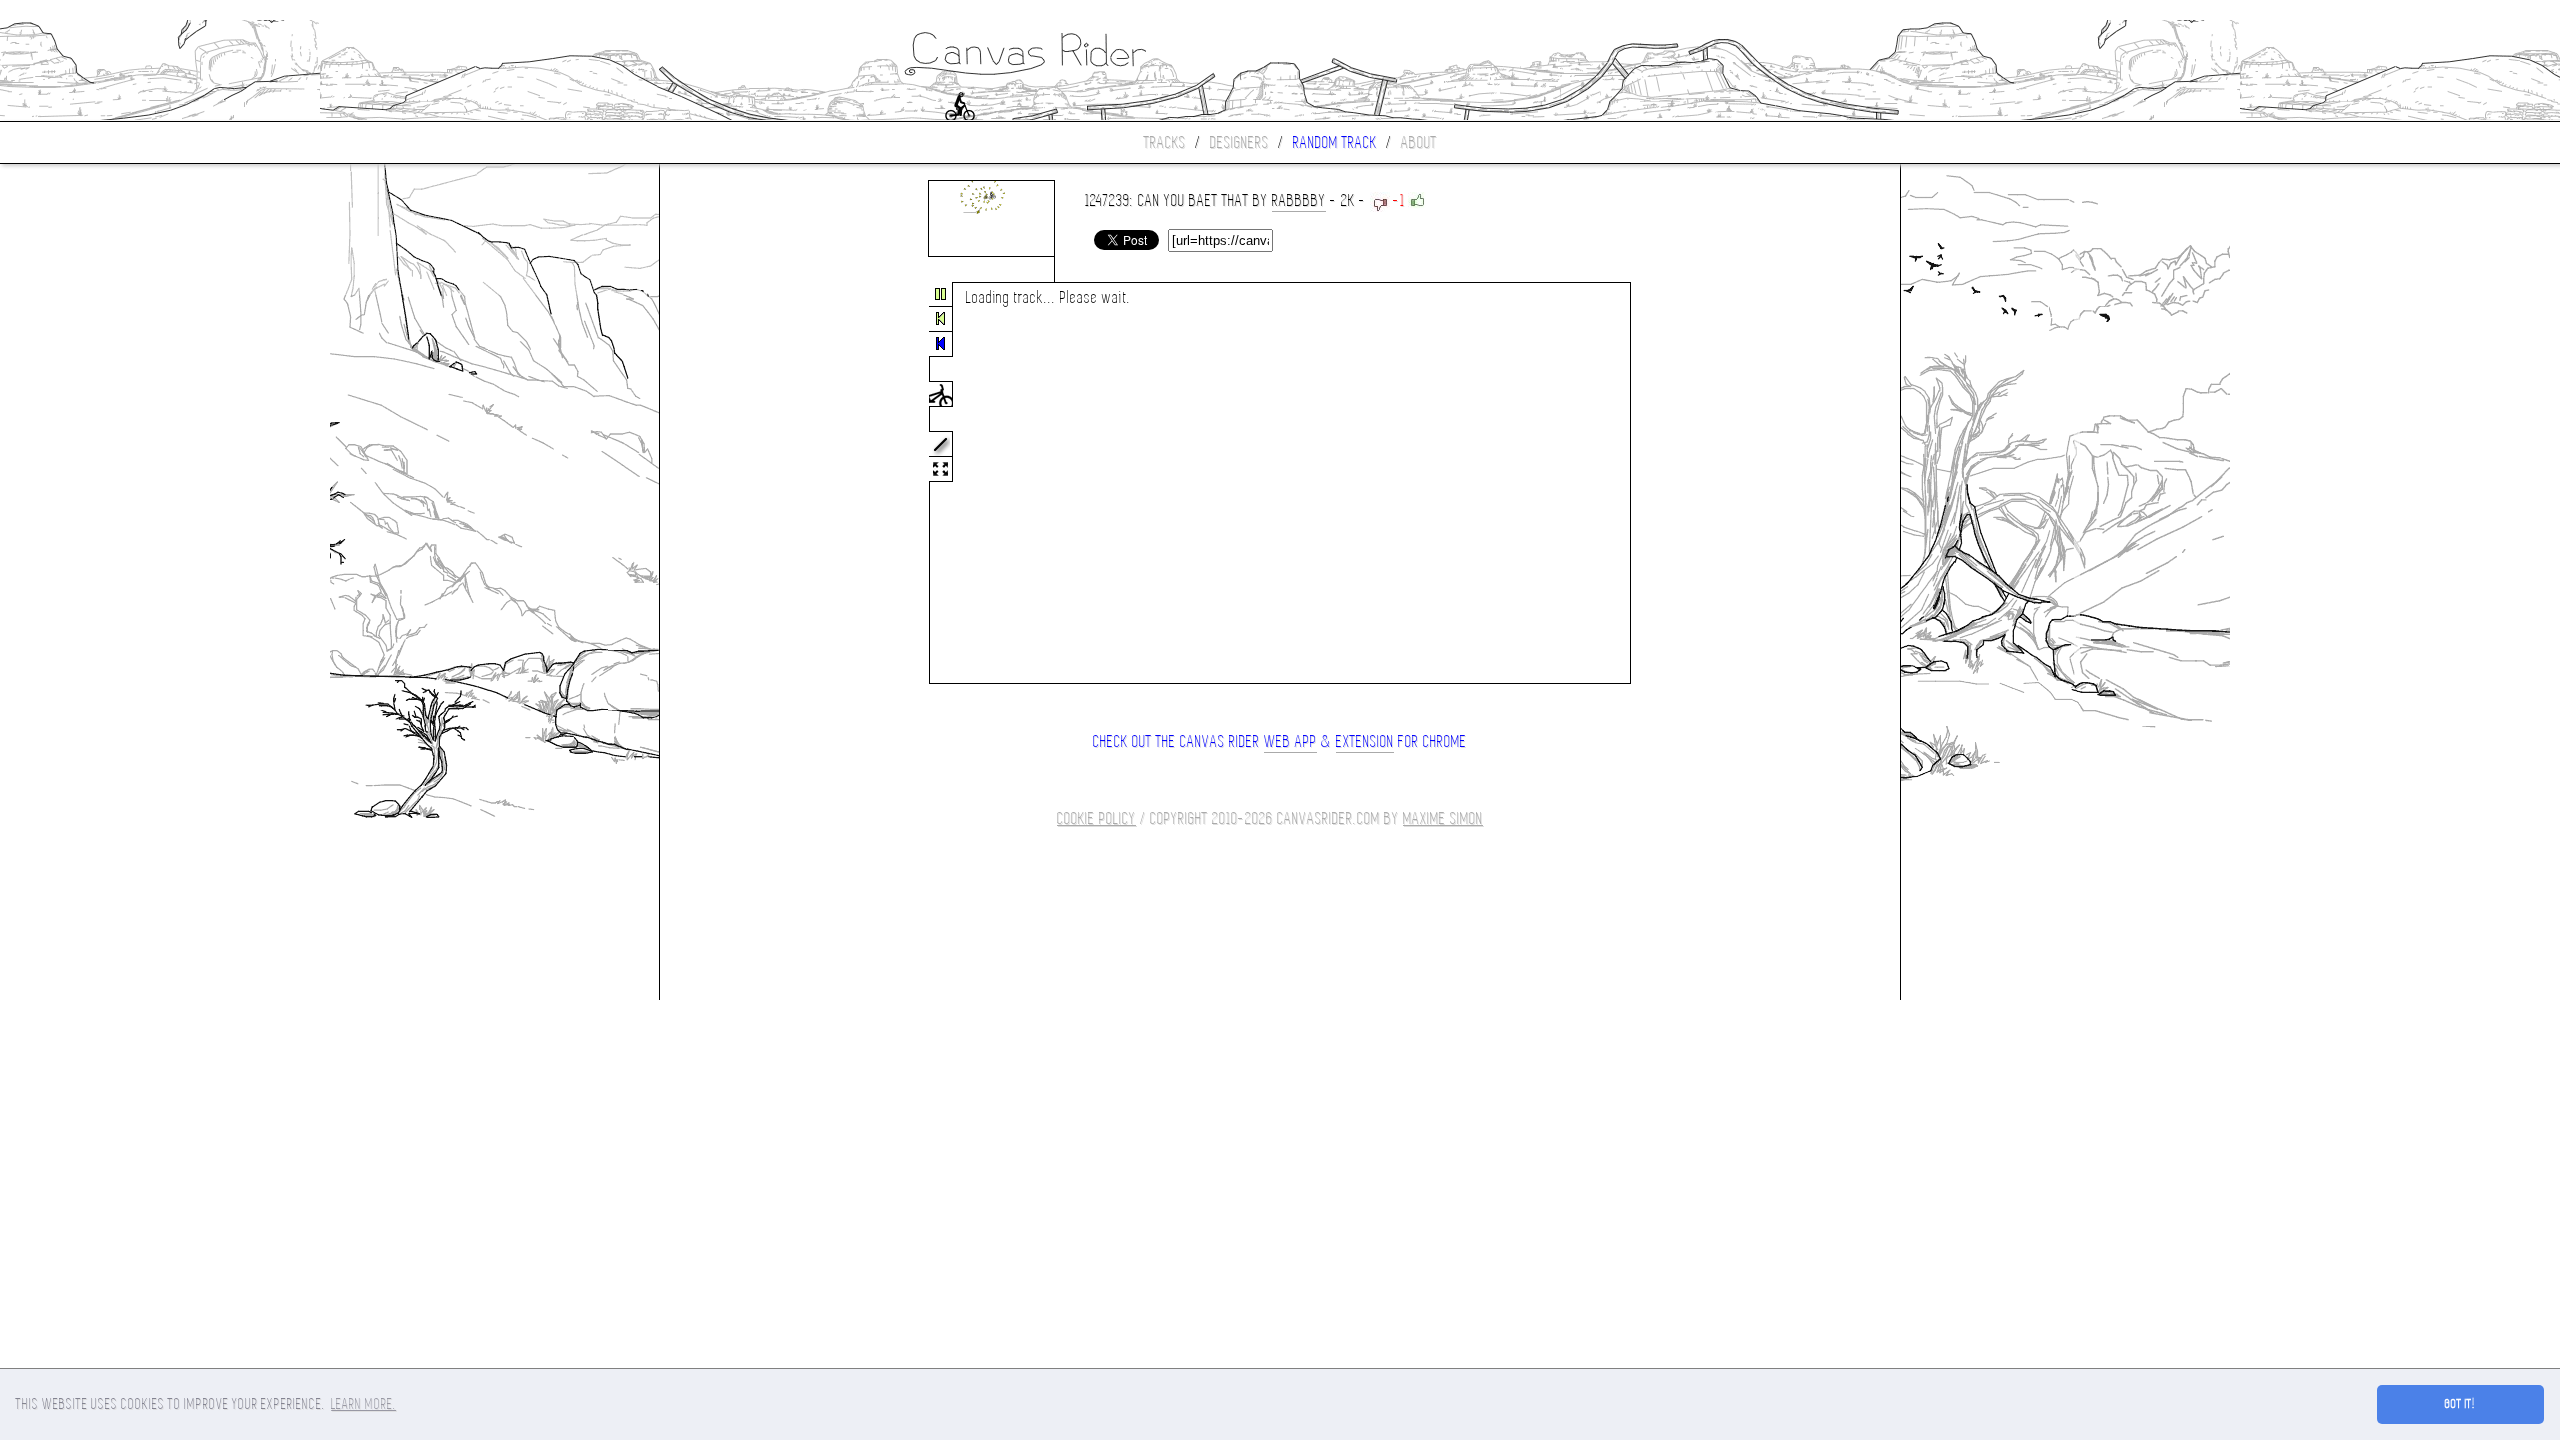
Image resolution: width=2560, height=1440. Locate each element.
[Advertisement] (744, 484)
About (1419, 142)
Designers (1239, 142)
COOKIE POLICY (1096, 818)
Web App (1290, 741)
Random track (1335, 142)
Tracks (1165, 142)
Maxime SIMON (1443, 818)
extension (1365, 741)
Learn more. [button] (363, 1404)
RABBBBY (1299, 200)
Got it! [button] (2460, 1404)
